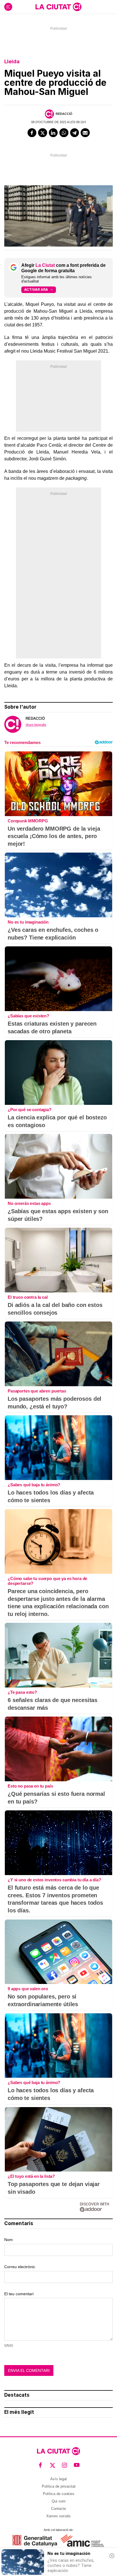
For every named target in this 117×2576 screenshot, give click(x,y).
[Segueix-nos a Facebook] (40, 2465)
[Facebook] (32, 133)
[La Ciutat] (58, 7)
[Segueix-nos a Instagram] (65, 2465)
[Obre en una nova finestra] (35, 2541)
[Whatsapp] (64, 133)
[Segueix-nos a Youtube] (77, 2465)
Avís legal (58, 2479)
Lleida (12, 61)
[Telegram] (75, 133)
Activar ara (36, 289)
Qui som (59, 2501)
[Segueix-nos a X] (53, 2465)
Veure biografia (36, 725)
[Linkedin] (53, 133)
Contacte (58, 2509)
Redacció (64, 114)
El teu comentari (19, 2294)
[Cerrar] (112, 2556)
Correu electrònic (20, 2267)
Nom (9, 2240)
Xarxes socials (58, 2516)
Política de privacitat (59, 2486)
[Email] (85, 133)
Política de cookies (59, 2494)
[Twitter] (43, 133)
